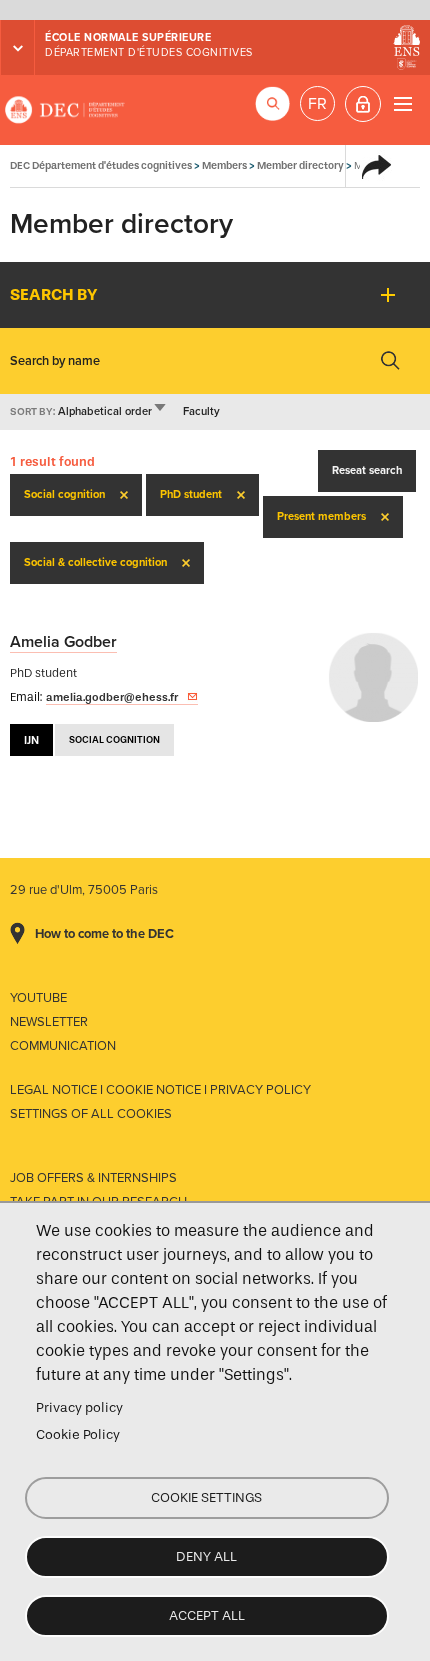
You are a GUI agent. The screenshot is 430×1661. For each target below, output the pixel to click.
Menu (402, 103)
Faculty (201, 411)
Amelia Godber (63, 642)
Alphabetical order (113, 411)
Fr (317, 104)
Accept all (207, 1615)
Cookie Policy (78, 1434)
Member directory (300, 165)
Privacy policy (79, 1407)
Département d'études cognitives (149, 52)
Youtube (38, 998)
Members (224, 165)
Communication (63, 1046)
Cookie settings (206, 1497)
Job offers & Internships (93, 1178)
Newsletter (49, 1022)
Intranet (363, 104)
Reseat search (367, 470)
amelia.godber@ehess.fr (112, 697)
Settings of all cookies (91, 1114)
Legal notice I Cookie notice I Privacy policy (160, 1090)
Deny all (206, 1556)
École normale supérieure (128, 37)
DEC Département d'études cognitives (65, 110)
